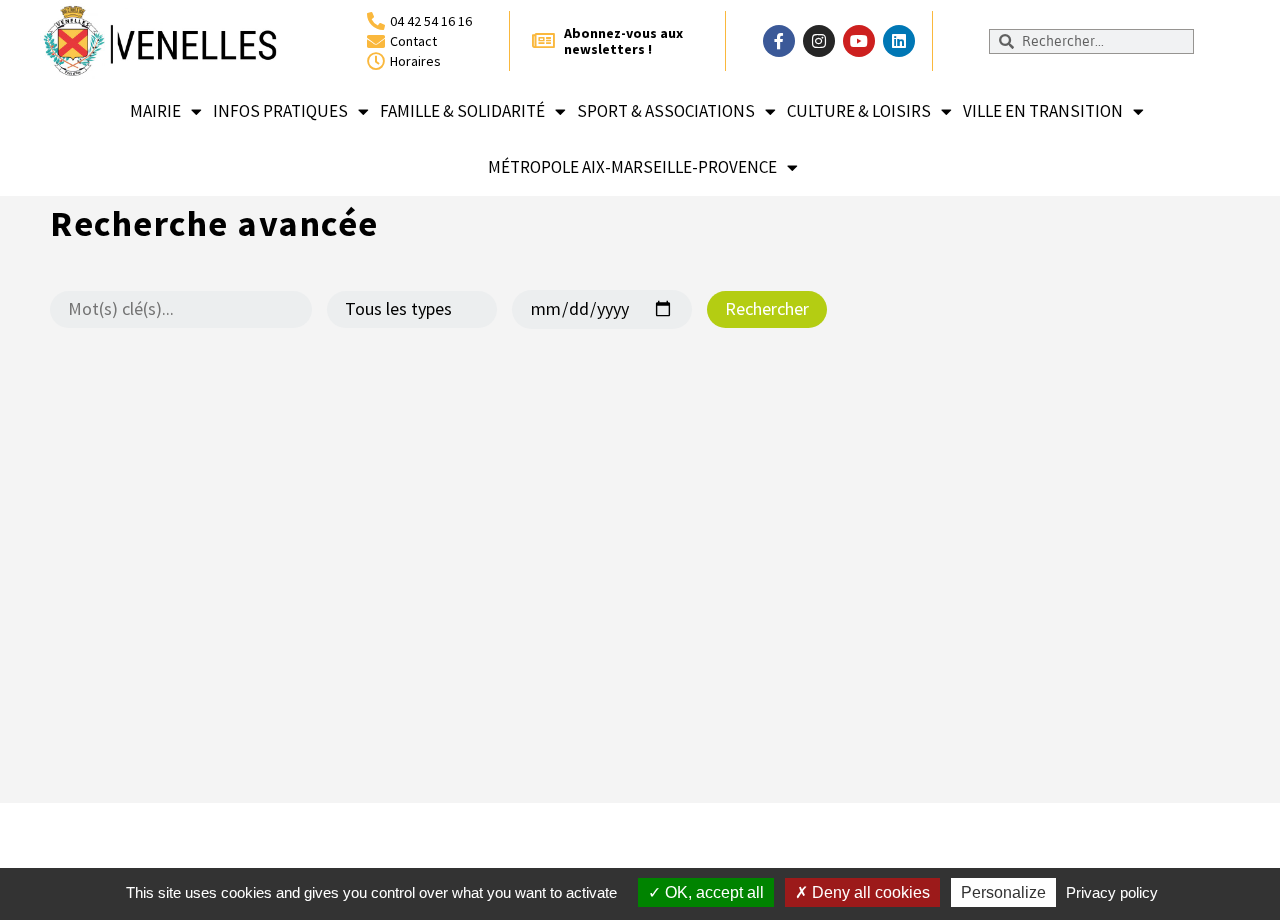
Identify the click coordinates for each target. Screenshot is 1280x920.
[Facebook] (779, 41)
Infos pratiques (280, 111)
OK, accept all (712, 892)
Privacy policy (1112, 892)
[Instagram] (819, 41)
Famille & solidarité (462, 111)
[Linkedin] (899, 41)
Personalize (1003, 892)
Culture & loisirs (859, 111)
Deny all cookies (869, 892)
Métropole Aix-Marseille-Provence (632, 167)
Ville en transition (1043, 111)
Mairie (155, 111)
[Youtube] (859, 41)
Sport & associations (666, 111)
